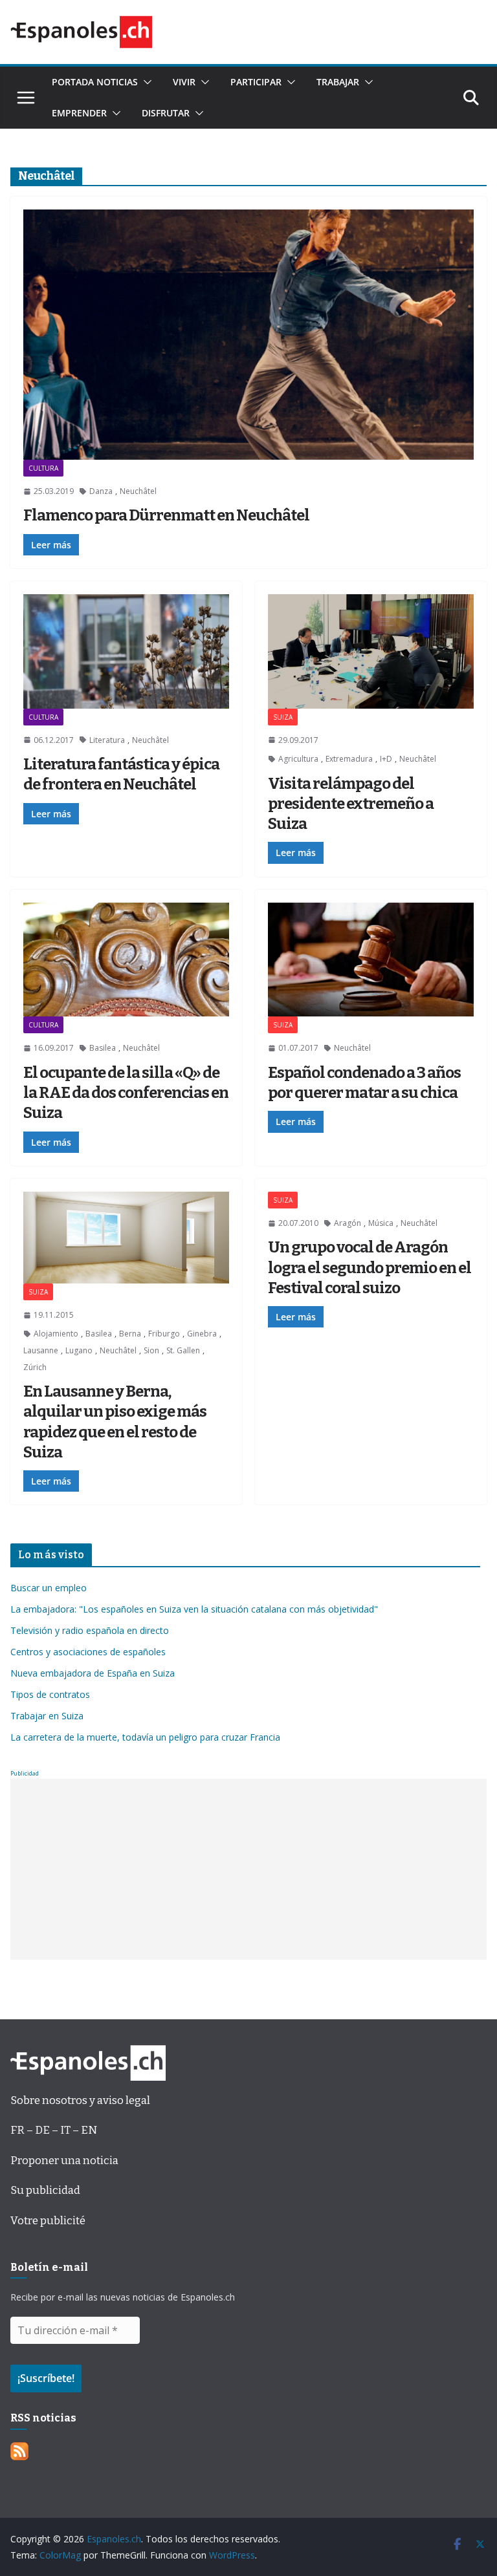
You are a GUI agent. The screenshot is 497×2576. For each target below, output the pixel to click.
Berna (130, 1334)
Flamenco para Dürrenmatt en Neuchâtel (166, 515)
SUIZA (283, 717)
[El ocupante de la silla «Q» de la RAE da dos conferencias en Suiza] (126, 960)
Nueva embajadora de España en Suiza (93, 1673)
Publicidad (25, 1773)
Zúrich (35, 1367)
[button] (145, 82)
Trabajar (338, 82)
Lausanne (41, 1350)
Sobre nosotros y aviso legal (80, 2100)
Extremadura (349, 759)
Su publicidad (45, 2190)
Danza (101, 491)
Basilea (103, 1048)
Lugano (79, 1350)
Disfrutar (166, 113)
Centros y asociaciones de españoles (88, 1652)
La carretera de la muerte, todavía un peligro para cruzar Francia (145, 1737)
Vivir (184, 82)
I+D (386, 759)
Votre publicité (48, 2221)
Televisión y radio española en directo (90, 1630)
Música (381, 1223)
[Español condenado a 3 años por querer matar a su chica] (371, 960)
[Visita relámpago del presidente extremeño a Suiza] (371, 651)
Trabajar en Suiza (47, 1716)
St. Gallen (183, 1350)
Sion (151, 1350)
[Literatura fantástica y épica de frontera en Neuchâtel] (126, 651)
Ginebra (202, 1334)
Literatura (107, 740)
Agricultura (298, 759)
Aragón (348, 1223)
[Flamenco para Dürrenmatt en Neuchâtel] (248, 335)
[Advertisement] (248, 1869)
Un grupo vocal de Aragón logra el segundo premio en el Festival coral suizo (370, 1267)
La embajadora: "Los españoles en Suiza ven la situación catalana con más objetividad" (194, 1609)
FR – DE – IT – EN (54, 2130)
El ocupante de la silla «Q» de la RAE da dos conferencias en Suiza (126, 1093)
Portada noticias (95, 82)
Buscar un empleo (49, 1588)
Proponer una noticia (64, 2161)
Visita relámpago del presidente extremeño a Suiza (351, 804)
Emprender (79, 113)
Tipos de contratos (50, 1694)
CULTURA (43, 468)
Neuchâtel (138, 491)
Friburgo (164, 1334)
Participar (256, 82)
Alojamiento (56, 1334)
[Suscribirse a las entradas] (19, 2452)
